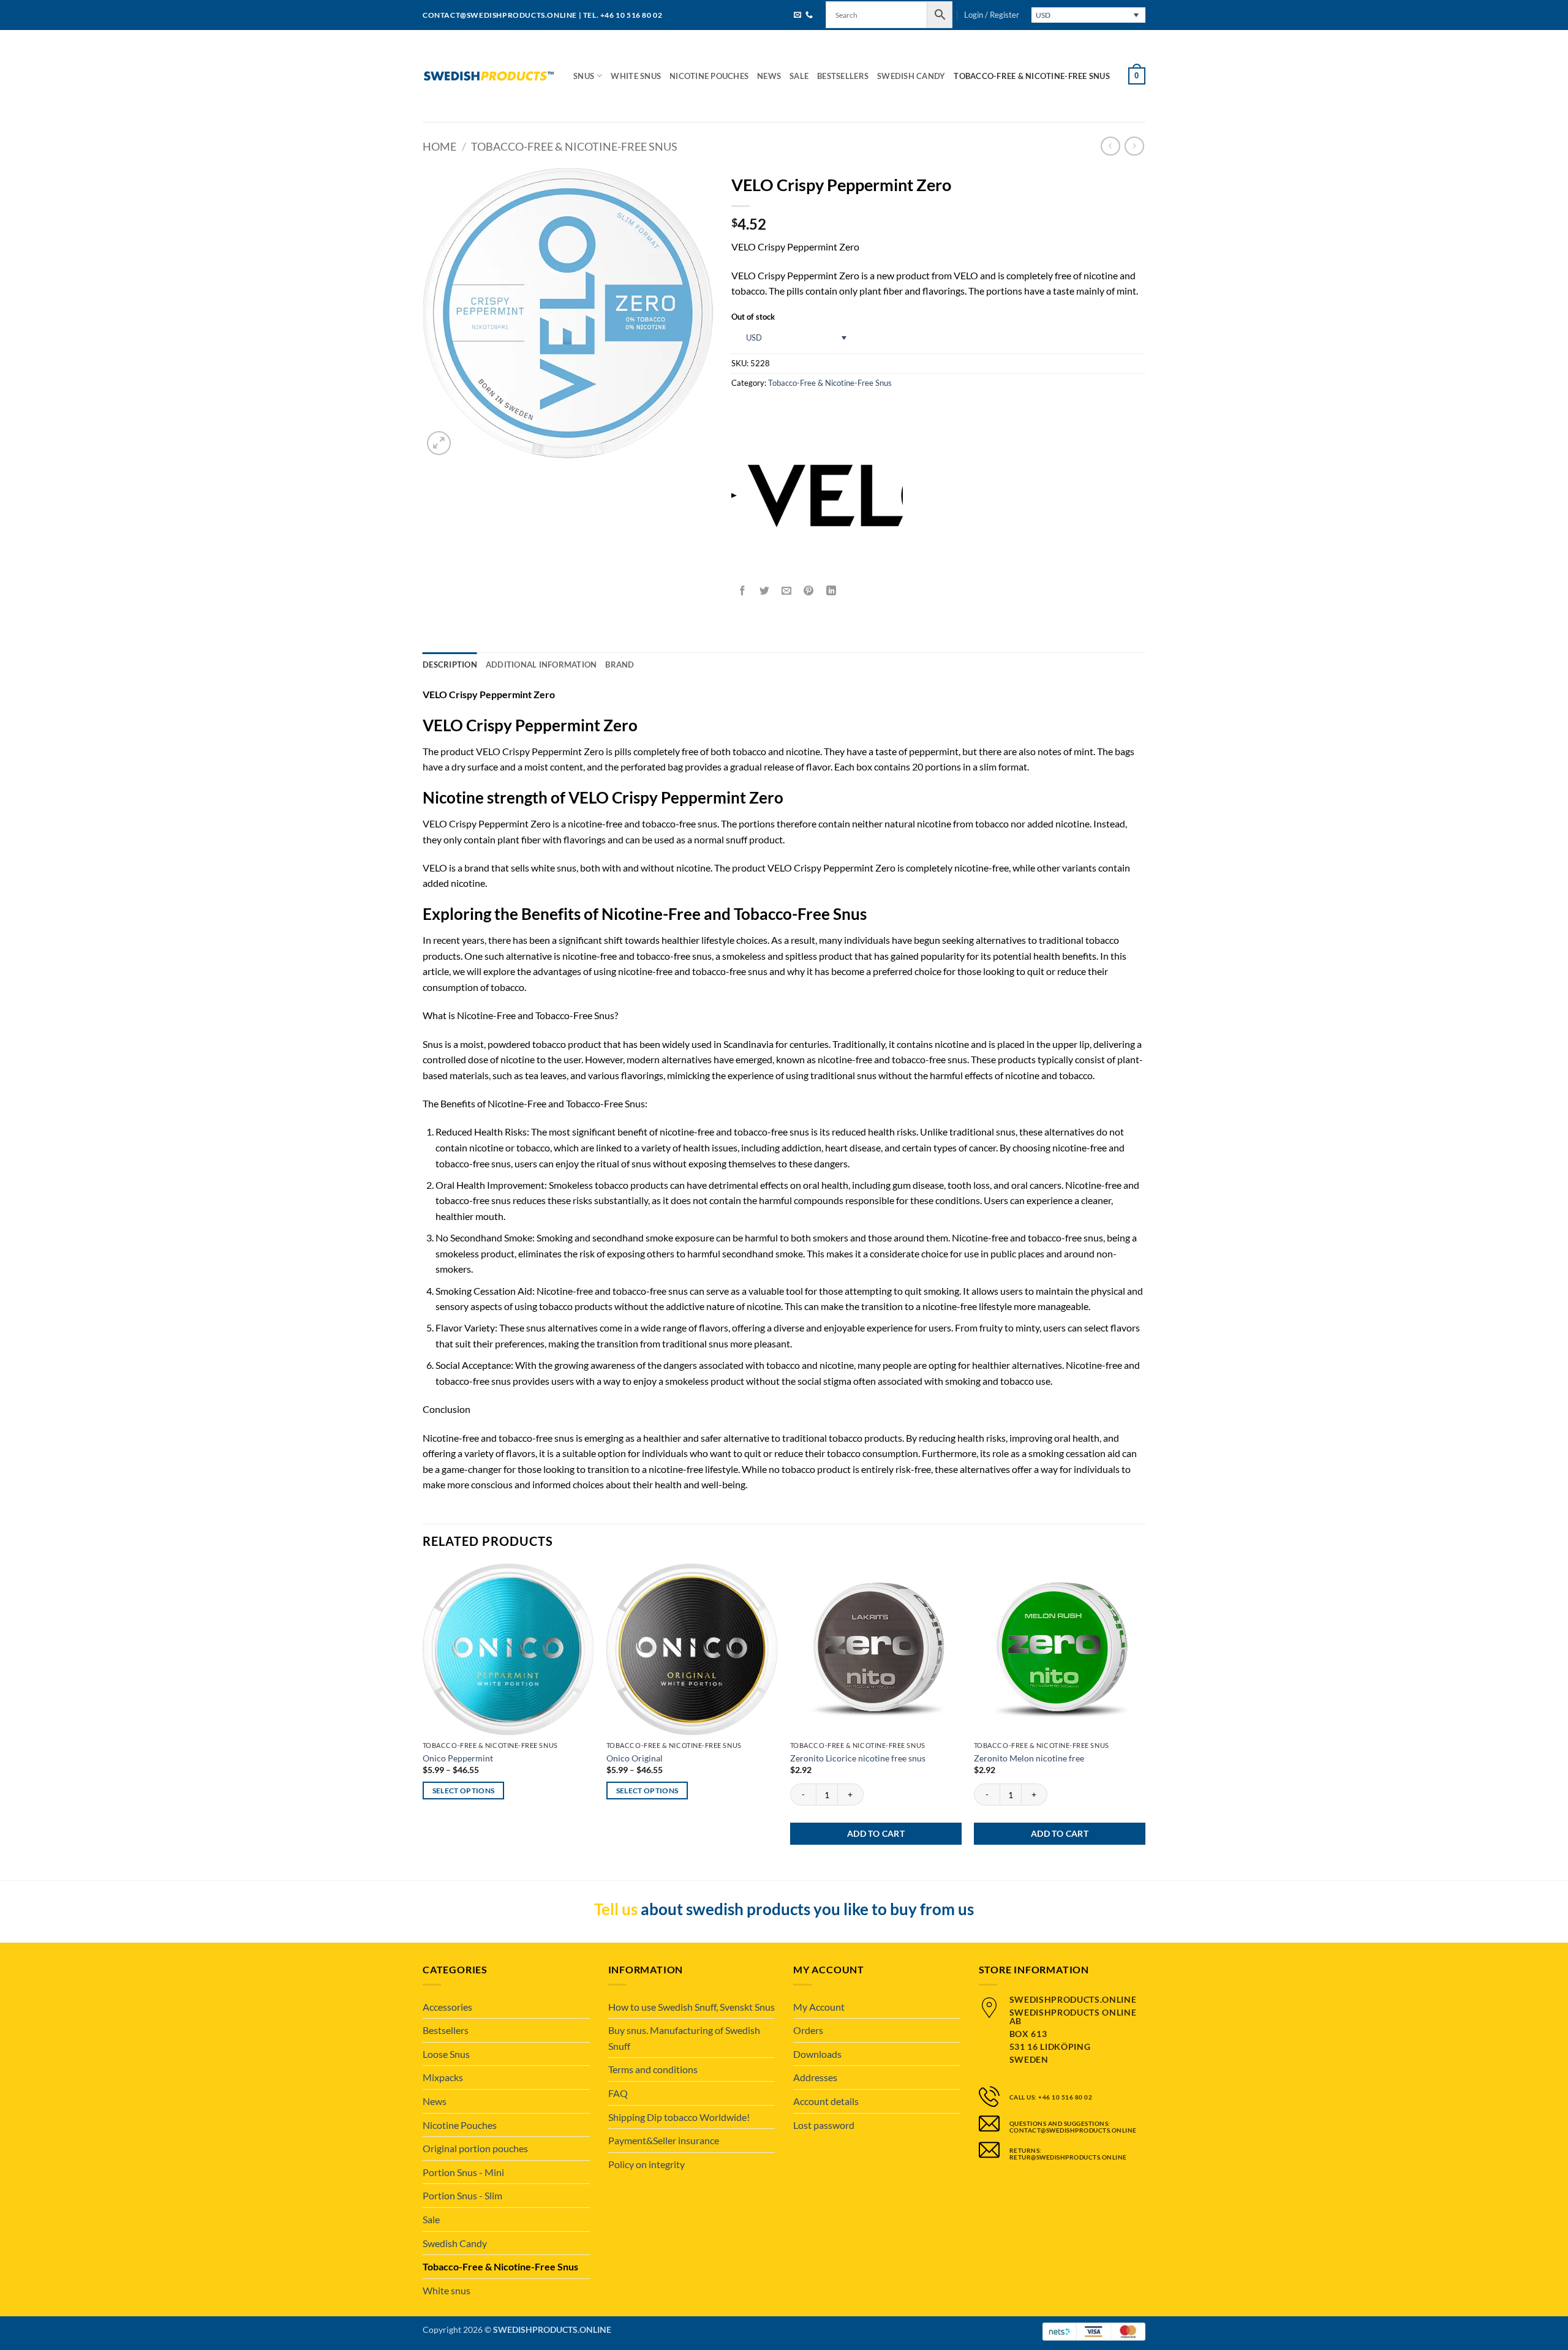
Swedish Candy (911, 76)
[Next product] (1110, 146)
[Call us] (809, 16)
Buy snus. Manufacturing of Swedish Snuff (684, 2038)
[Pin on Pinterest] (809, 591)
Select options (464, 1791)
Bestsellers (843, 76)
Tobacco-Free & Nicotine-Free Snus (1031, 76)
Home (439, 146)
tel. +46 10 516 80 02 (623, 15)
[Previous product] (1134, 146)
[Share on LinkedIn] (831, 591)
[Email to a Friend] (787, 591)
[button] (992, 15)
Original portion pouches (475, 2148)
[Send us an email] (797, 16)
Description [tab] (450, 665)
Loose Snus (446, 2054)
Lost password (824, 2125)
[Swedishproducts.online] (489, 76)
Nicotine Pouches (709, 76)
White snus (636, 76)
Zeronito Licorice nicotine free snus (858, 1758)
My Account (819, 2007)
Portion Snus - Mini (463, 2172)
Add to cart (876, 1833)
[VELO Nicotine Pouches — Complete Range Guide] (817, 495)
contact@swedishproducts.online (500, 15)
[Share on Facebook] (743, 591)
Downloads (817, 2054)
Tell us (616, 1909)
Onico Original (635, 1758)
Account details (826, 2101)
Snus (584, 76)
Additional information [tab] (541, 665)
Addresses (815, 2077)
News (769, 76)
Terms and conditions (653, 2069)
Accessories (447, 2007)
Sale (799, 76)
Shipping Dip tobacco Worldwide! (679, 2117)
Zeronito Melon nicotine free (1029, 1758)
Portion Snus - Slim (462, 2195)
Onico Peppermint (458, 1758)
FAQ (618, 2093)
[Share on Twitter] (765, 591)
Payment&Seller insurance (664, 2140)
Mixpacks (443, 2077)
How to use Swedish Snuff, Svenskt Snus (692, 2007)
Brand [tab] (620, 665)
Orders (808, 2030)
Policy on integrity (646, 2164)
